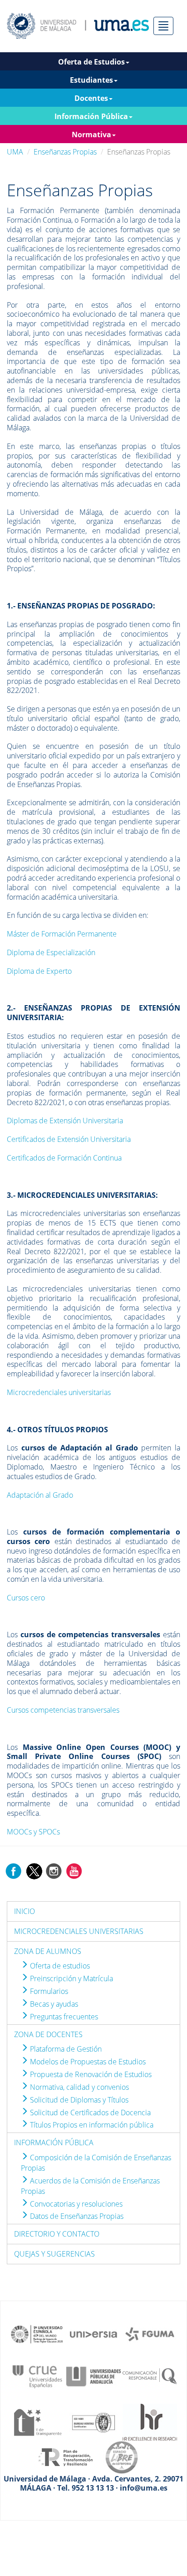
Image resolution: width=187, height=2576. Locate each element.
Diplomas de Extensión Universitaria (65, 1121)
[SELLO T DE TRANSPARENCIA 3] (37, 2422)
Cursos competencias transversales (63, 1710)
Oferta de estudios (59, 1966)
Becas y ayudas (53, 2004)
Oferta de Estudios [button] (91, 62)
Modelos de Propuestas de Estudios (87, 2062)
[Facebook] (14, 1870)
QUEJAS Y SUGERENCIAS (54, 2254)
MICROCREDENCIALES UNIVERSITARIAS (79, 1931)
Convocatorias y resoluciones (75, 2204)
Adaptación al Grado (40, 1495)
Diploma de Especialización (51, 952)
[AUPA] (93, 2376)
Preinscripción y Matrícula (71, 1978)
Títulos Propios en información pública (91, 2125)
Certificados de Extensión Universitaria (69, 1139)
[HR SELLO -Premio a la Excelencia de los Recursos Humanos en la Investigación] (150, 2422)
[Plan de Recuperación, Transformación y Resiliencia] (65, 2456)
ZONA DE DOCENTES (48, 2034)
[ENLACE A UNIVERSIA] (93, 2333)
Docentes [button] (91, 98)
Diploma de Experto (39, 971)
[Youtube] (74, 1870)
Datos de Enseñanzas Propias (76, 2216)
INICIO (25, 1911)
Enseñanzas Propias (65, 152)
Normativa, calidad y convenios (79, 2087)
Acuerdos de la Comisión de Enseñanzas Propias (90, 2186)
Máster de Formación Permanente (62, 934)
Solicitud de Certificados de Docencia (89, 2113)
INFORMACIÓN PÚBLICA (54, 2143)
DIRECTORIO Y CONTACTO (57, 2234)
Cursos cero (26, 1598)
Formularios (48, 1991)
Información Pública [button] (91, 116)
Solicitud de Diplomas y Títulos (78, 2100)
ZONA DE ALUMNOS (48, 1951)
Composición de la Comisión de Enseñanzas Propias (96, 2163)
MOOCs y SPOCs (33, 1832)
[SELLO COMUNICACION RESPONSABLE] (150, 2376)
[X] (34, 1870)
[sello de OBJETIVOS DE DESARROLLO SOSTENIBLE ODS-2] (37, 2333)
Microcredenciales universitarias (59, 1392)
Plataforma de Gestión (65, 2049)
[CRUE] (37, 2376)
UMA (15, 152)
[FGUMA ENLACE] (150, 2333)
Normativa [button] (91, 135)
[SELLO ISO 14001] (93, 2422)
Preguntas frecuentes (63, 2017)
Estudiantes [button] (91, 80)
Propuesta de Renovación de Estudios (90, 2074)
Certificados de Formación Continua (64, 1158)
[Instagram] (54, 1870)
